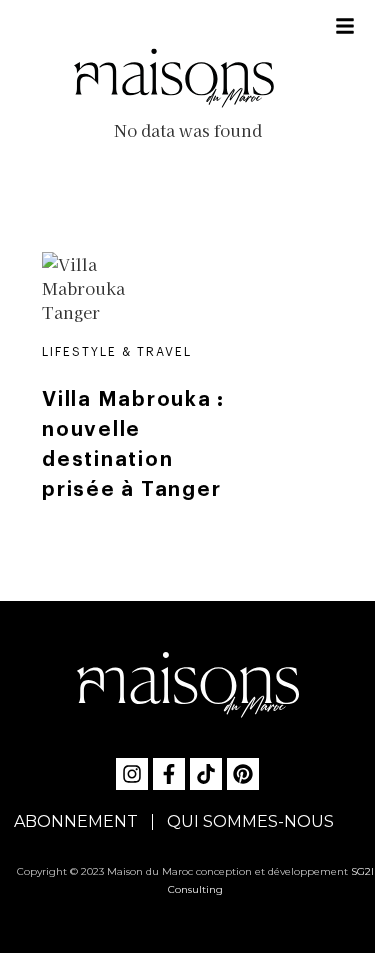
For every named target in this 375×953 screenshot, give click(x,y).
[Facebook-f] (169, 774)
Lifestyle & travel (117, 352)
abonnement (76, 821)
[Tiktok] (206, 774)
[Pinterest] (243, 774)
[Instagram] (132, 774)
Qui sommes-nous (250, 821)
